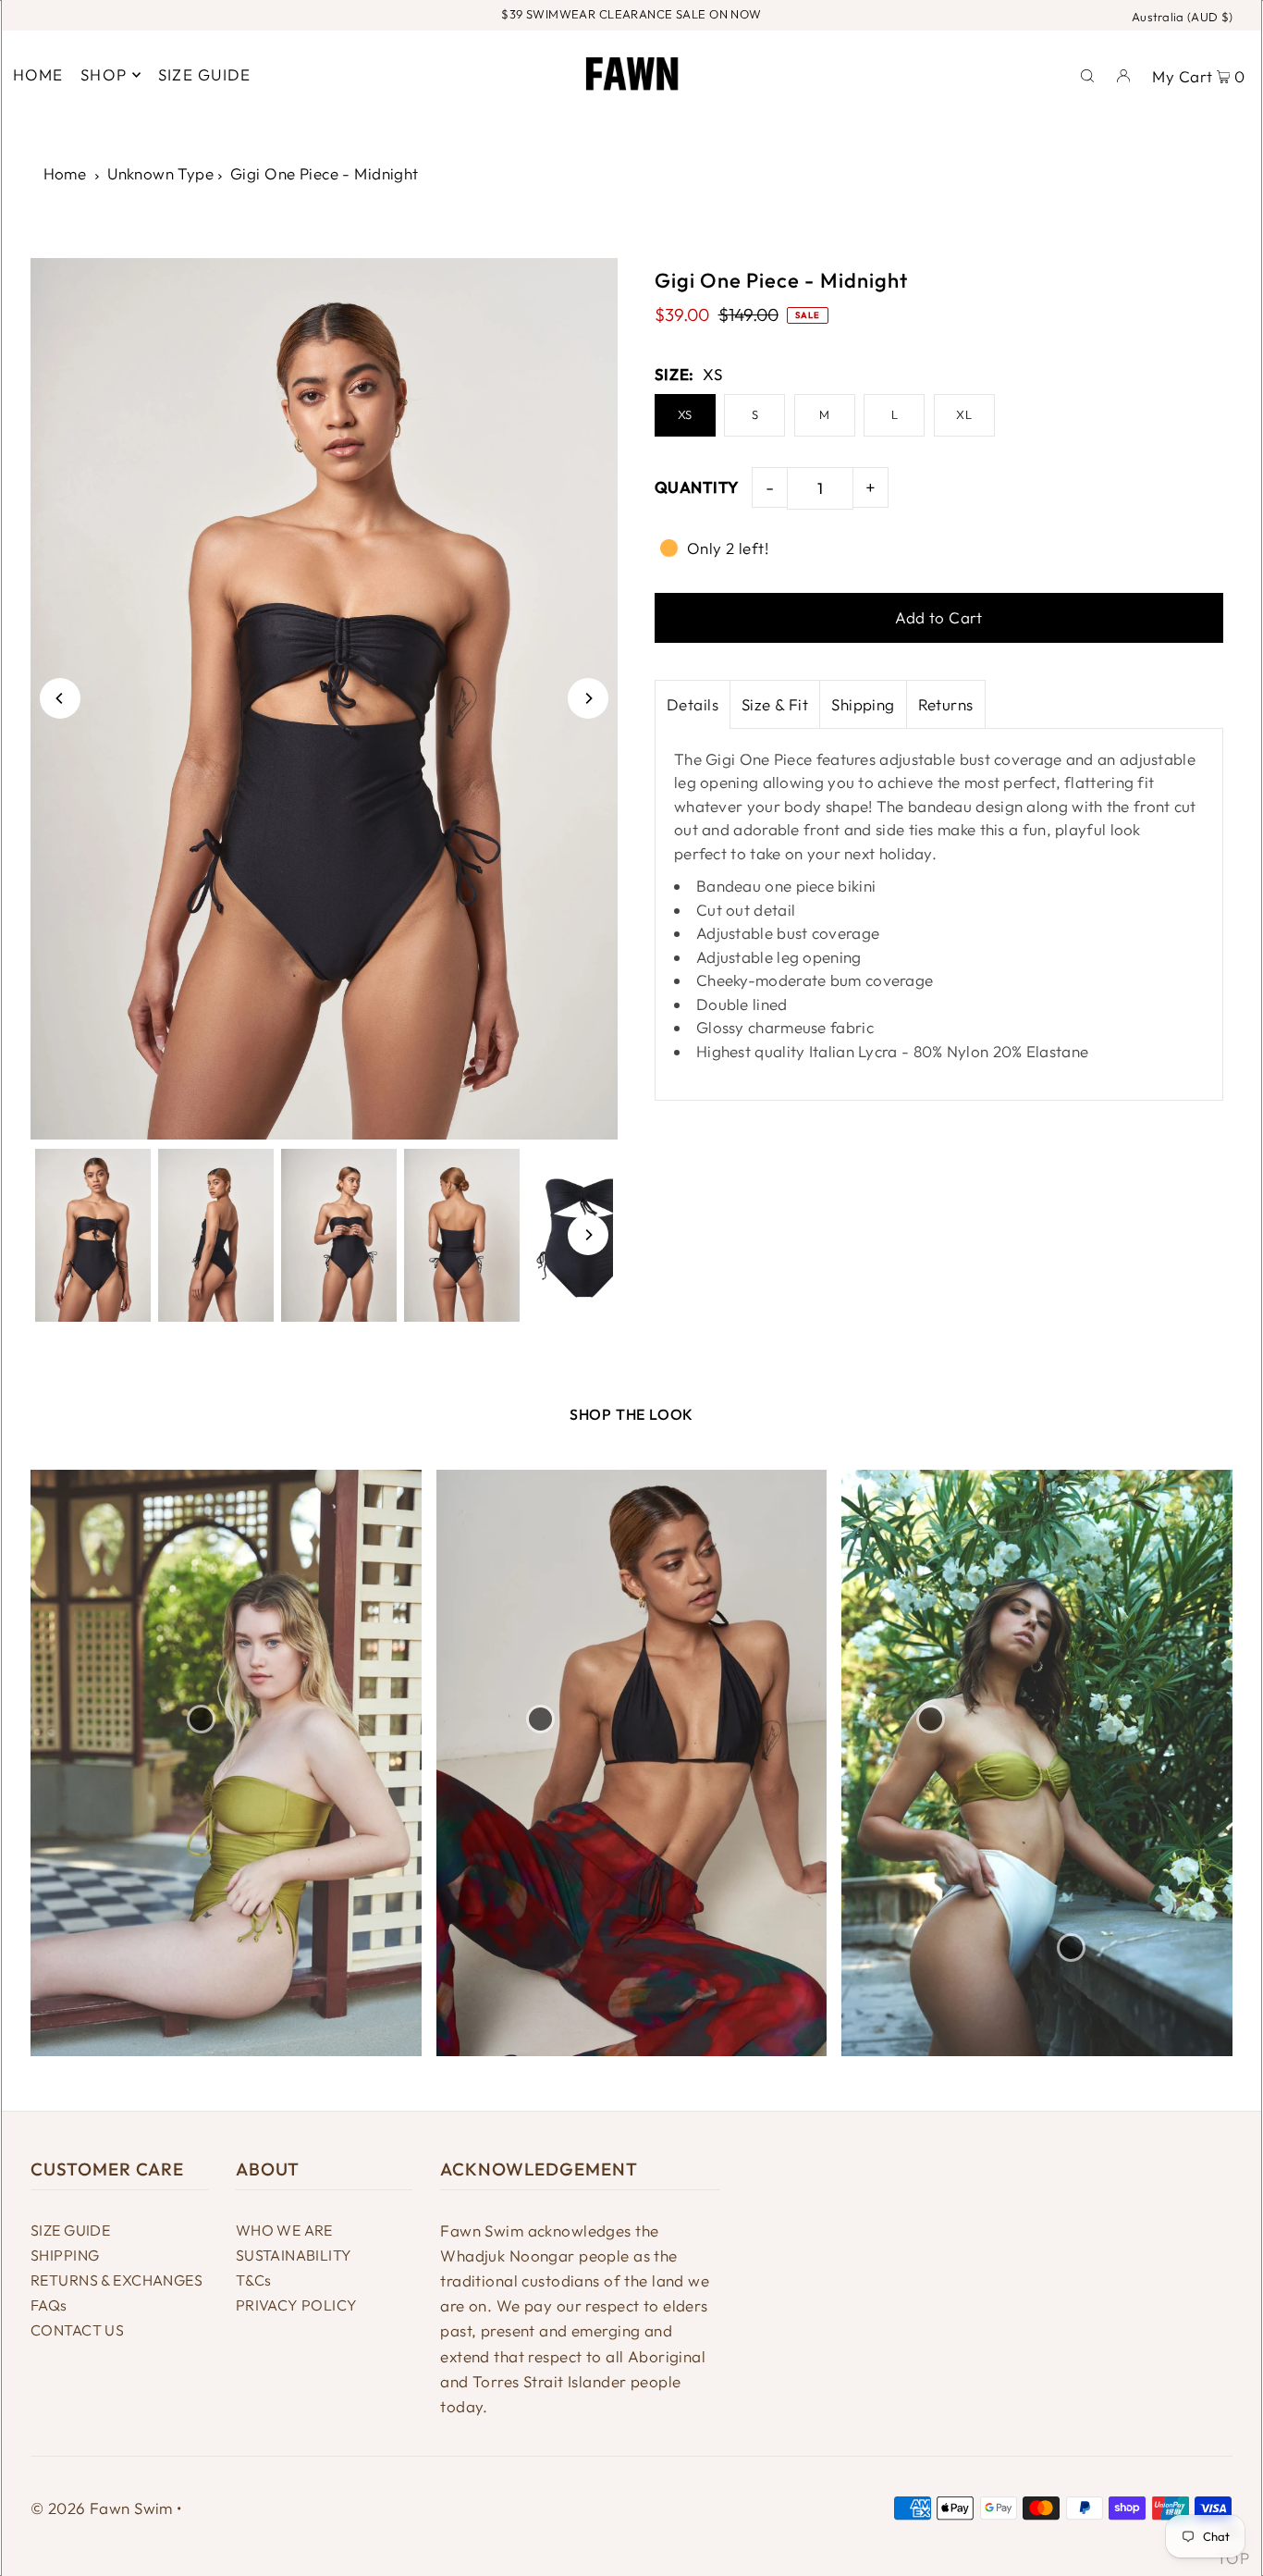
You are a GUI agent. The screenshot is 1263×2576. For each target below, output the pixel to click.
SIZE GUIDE (70, 2230)
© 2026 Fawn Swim (102, 2508)
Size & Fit (775, 704)
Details (693, 704)
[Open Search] (1087, 74)
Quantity (696, 487)
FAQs (49, 2305)
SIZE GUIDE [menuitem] (205, 74)
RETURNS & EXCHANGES (116, 2280)
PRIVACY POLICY (297, 2305)
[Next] (588, 698)
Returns (946, 704)
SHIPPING (65, 2255)
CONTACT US (77, 2330)
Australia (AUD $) (1183, 17)
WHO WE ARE (284, 2230)
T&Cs (254, 2280)
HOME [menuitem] (38, 74)
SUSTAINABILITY (294, 2255)
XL (964, 414)
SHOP (104, 74)
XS (685, 414)
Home (65, 173)
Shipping (863, 704)
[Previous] (60, 698)
